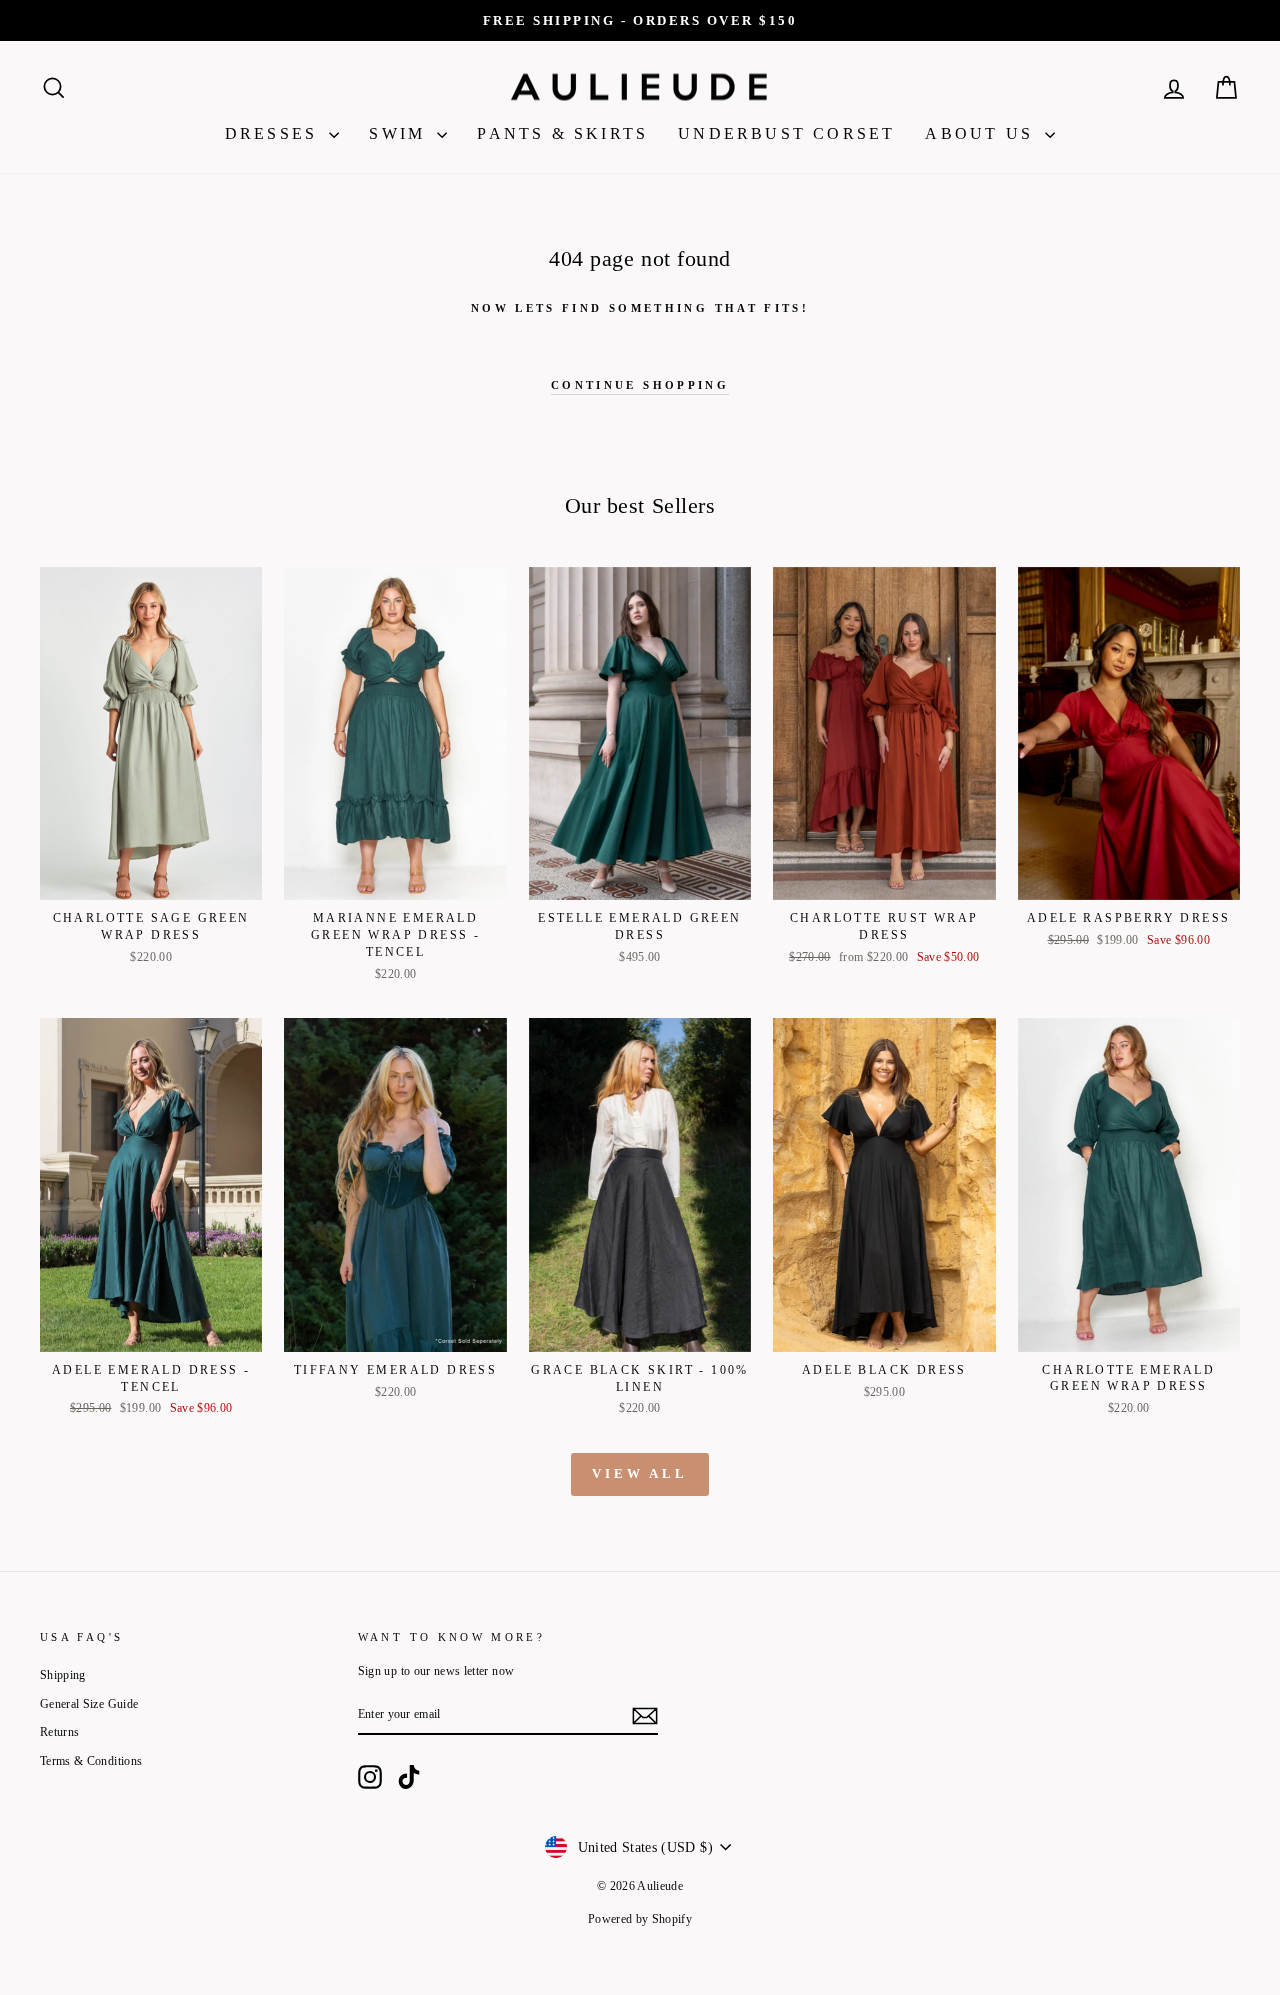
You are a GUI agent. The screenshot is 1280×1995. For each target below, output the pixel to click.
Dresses (275, 133)
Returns (59, 1732)
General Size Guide (89, 1704)
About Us (982, 133)
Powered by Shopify (640, 1919)
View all (640, 1473)
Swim (400, 133)
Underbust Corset (786, 133)
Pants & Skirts (562, 133)
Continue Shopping (640, 385)
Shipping (63, 1675)
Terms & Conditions (91, 1761)
